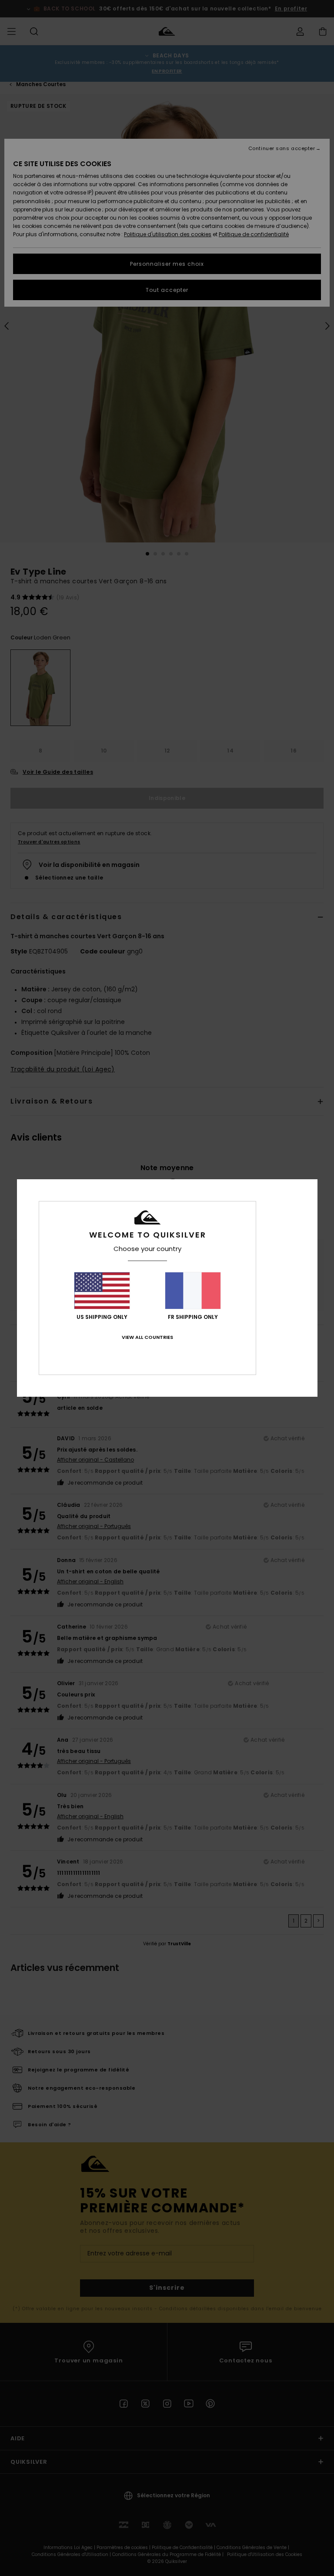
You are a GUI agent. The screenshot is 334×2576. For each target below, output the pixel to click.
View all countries (147, 1337)
